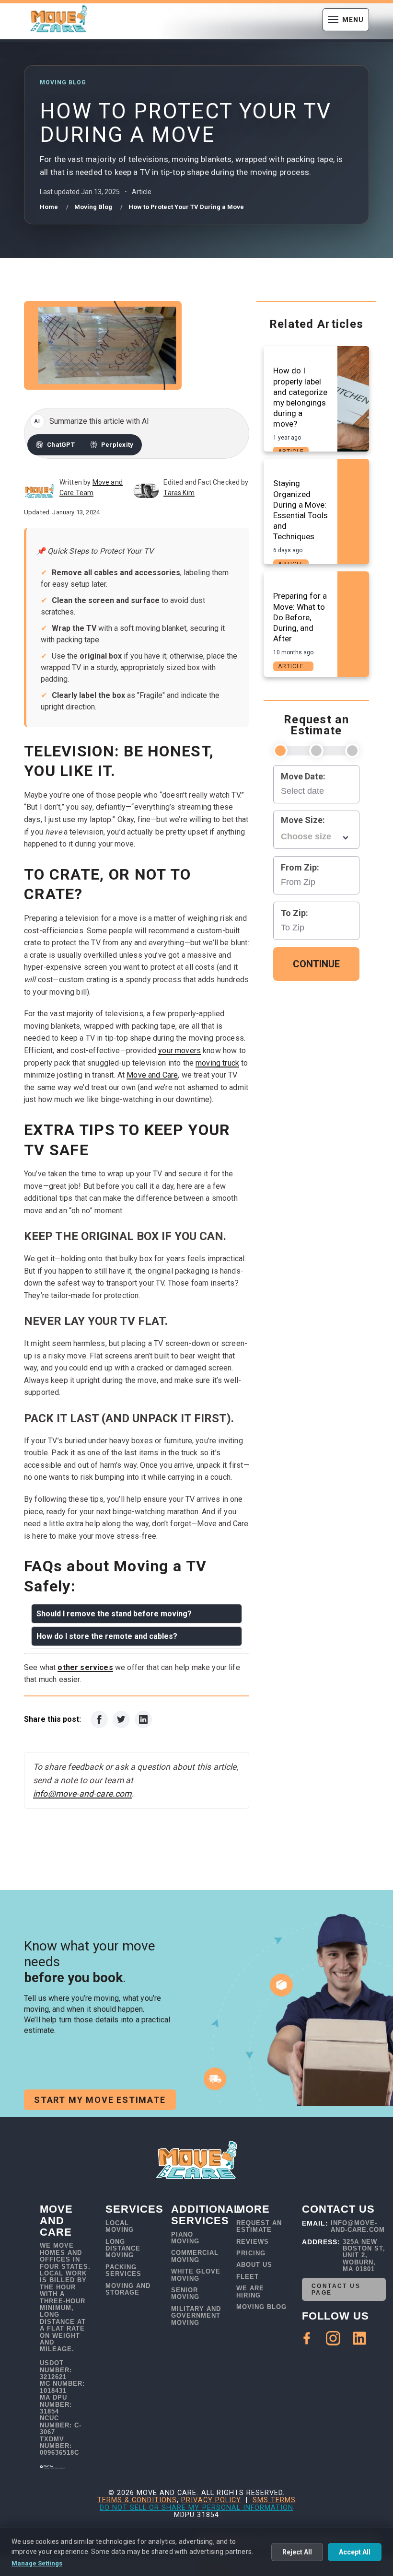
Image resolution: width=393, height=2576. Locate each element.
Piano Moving (185, 2238)
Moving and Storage (128, 2289)
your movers (179, 1050)
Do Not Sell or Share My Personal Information (196, 2508)
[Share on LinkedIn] (143, 1719)
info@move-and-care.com (82, 1794)
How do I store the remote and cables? (107, 1636)
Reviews (253, 2242)
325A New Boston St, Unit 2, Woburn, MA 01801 (364, 2256)
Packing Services (123, 2271)
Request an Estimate (259, 2227)
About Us (254, 2265)
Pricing (251, 2253)
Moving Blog (261, 2307)
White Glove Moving (196, 2275)
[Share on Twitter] (121, 1719)
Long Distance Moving (123, 2249)
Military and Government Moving (196, 2316)
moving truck (217, 1063)
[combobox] (316, 837)
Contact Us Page (336, 2289)
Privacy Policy (211, 2500)
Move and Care (152, 1075)
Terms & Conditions (137, 2500)
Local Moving (120, 2227)
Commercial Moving (195, 2256)
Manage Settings (37, 2563)
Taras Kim (179, 493)
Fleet (248, 2277)
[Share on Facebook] (99, 1719)
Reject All (297, 2552)
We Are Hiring (250, 2292)
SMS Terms (274, 2500)
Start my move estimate (100, 2100)
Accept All (355, 2552)
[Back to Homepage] (58, 20)
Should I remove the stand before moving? (114, 1614)
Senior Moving (185, 2294)
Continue (316, 964)
